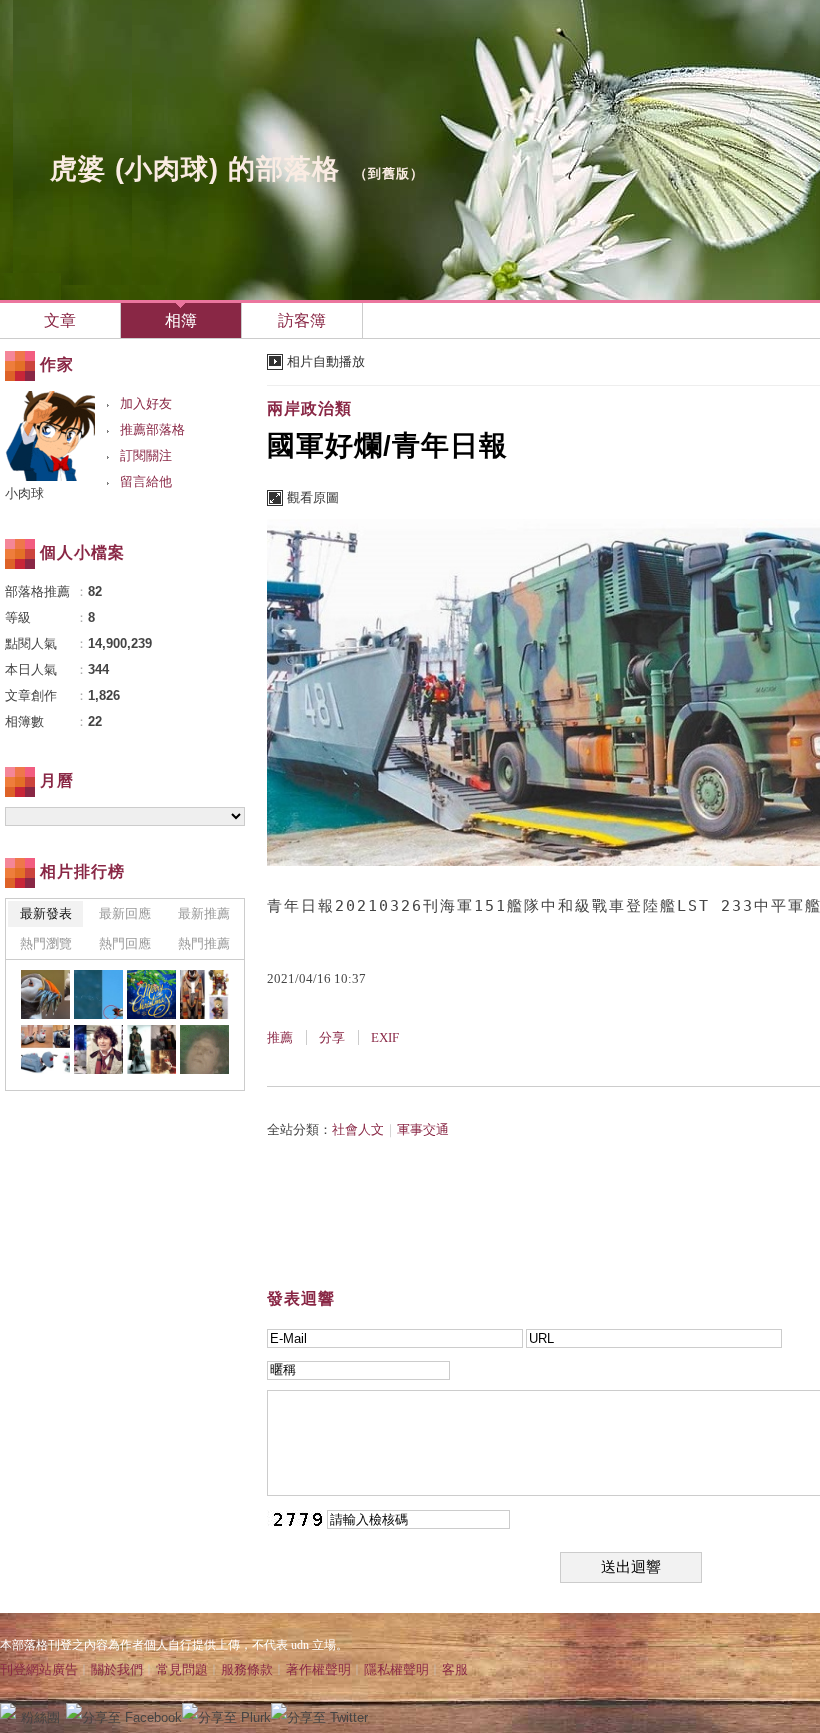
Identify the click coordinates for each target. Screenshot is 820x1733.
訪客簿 (302, 320)
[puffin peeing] (98, 994)
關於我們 (117, 1669)
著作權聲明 (318, 1669)
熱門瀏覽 (46, 943)
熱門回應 (125, 943)
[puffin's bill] (45, 994)
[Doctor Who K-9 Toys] (45, 1049)
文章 (60, 320)
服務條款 (247, 1669)
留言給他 (146, 481)
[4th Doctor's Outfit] (204, 994)
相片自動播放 (326, 361)
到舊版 (389, 173)
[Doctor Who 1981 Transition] (204, 1049)
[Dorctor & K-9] (151, 1049)
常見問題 (182, 1669)
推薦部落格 (152, 429)
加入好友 (146, 403)
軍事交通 (423, 1129)
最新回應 (125, 913)
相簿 (181, 320)
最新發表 (46, 913)
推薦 (280, 1037)
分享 (332, 1037)
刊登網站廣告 (39, 1669)
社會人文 (358, 1129)
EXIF (385, 1037)
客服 (455, 1669)
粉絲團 (40, 1717)
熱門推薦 (204, 943)
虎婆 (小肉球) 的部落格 (195, 169)
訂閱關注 (146, 455)
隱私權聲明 (396, 1669)
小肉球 (24, 493)
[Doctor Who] (98, 1049)
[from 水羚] (151, 994)
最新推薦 (204, 913)
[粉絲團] (8, 1711)
